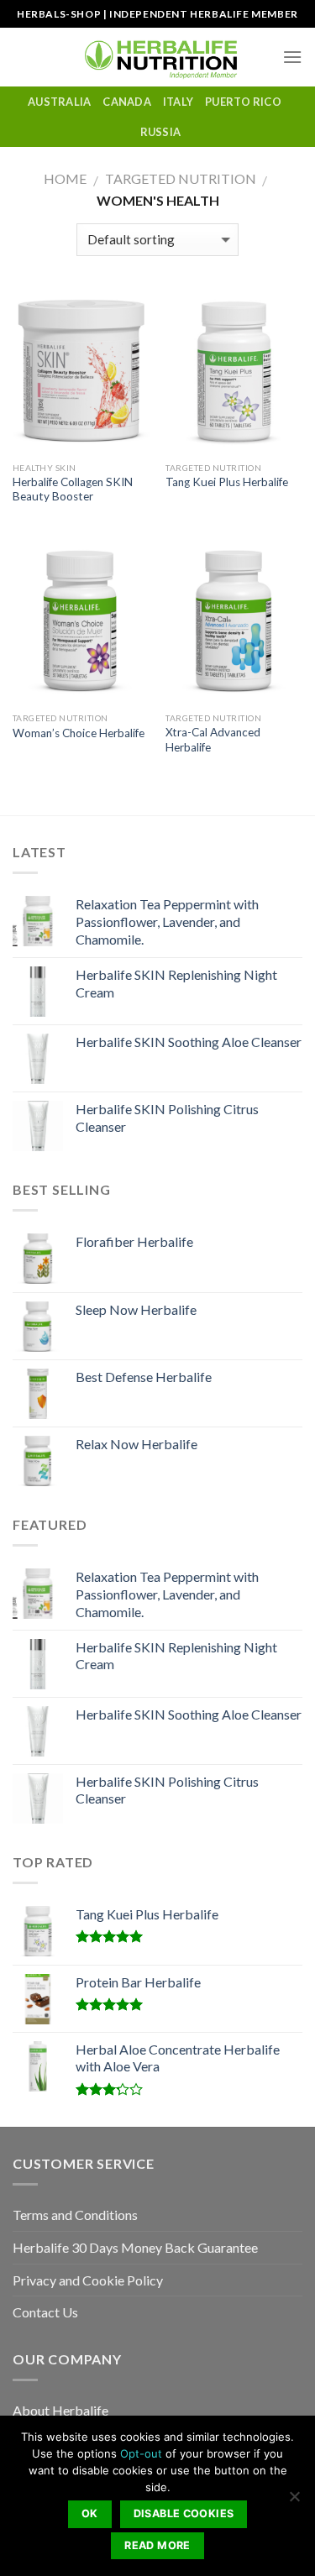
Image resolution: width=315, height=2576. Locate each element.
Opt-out (141, 2453)
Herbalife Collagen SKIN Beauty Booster (73, 490)
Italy (178, 102)
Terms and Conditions (75, 2215)
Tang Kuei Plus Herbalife (227, 482)
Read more (157, 2545)
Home (65, 178)
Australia (59, 102)
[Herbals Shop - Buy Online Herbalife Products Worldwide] (158, 57)
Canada (127, 102)
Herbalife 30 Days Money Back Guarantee (135, 2247)
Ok (90, 2513)
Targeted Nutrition (181, 178)
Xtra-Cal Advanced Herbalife (213, 740)
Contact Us (45, 2312)
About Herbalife (60, 2410)
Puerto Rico (243, 102)
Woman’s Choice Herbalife (79, 733)
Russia (161, 132)
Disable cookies (184, 2513)
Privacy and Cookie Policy (88, 2280)
